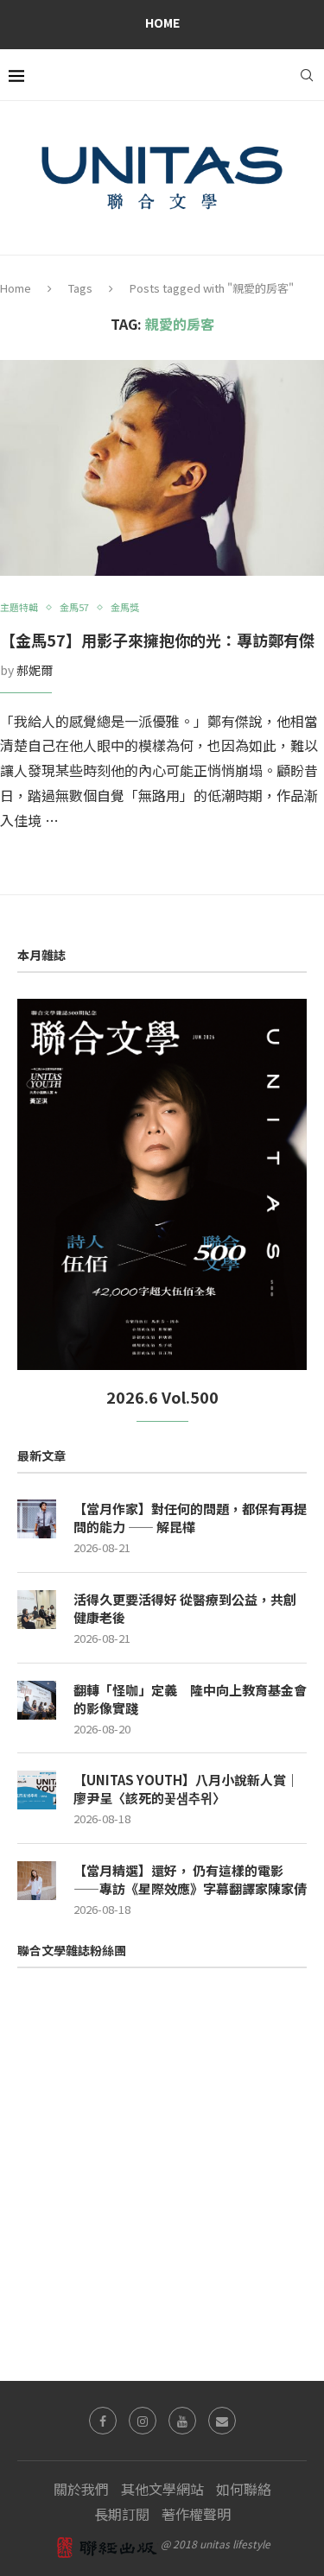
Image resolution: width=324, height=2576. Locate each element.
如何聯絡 (244, 2489)
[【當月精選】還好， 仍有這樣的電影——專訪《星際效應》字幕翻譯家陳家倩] (37, 1881)
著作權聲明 (196, 2514)
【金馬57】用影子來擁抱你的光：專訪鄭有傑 (157, 640)
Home (162, 22)
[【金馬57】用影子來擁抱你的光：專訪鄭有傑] (162, 468)
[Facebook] (103, 2421)
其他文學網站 (162, 2489)
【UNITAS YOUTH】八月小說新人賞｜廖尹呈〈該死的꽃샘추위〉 (186, 1789)
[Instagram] (143, 2421)
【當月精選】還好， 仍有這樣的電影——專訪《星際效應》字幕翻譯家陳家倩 (190, 1879)
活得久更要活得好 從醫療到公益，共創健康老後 (185, 1608)
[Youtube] (182, 2421)
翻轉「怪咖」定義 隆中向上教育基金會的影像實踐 (190, 1699)
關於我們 (81, 2489)
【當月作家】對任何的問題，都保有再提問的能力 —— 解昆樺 (190, 1518)
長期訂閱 (122, 2514)
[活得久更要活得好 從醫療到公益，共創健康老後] (37, 1610)
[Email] (222, 2421)
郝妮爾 (35, 670)
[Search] (307, 75)
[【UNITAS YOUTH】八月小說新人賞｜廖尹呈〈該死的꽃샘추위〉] (37, 1790)
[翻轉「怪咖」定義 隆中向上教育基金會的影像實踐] (37, 1700)
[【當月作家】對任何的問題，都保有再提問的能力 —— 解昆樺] (37, 1519)
